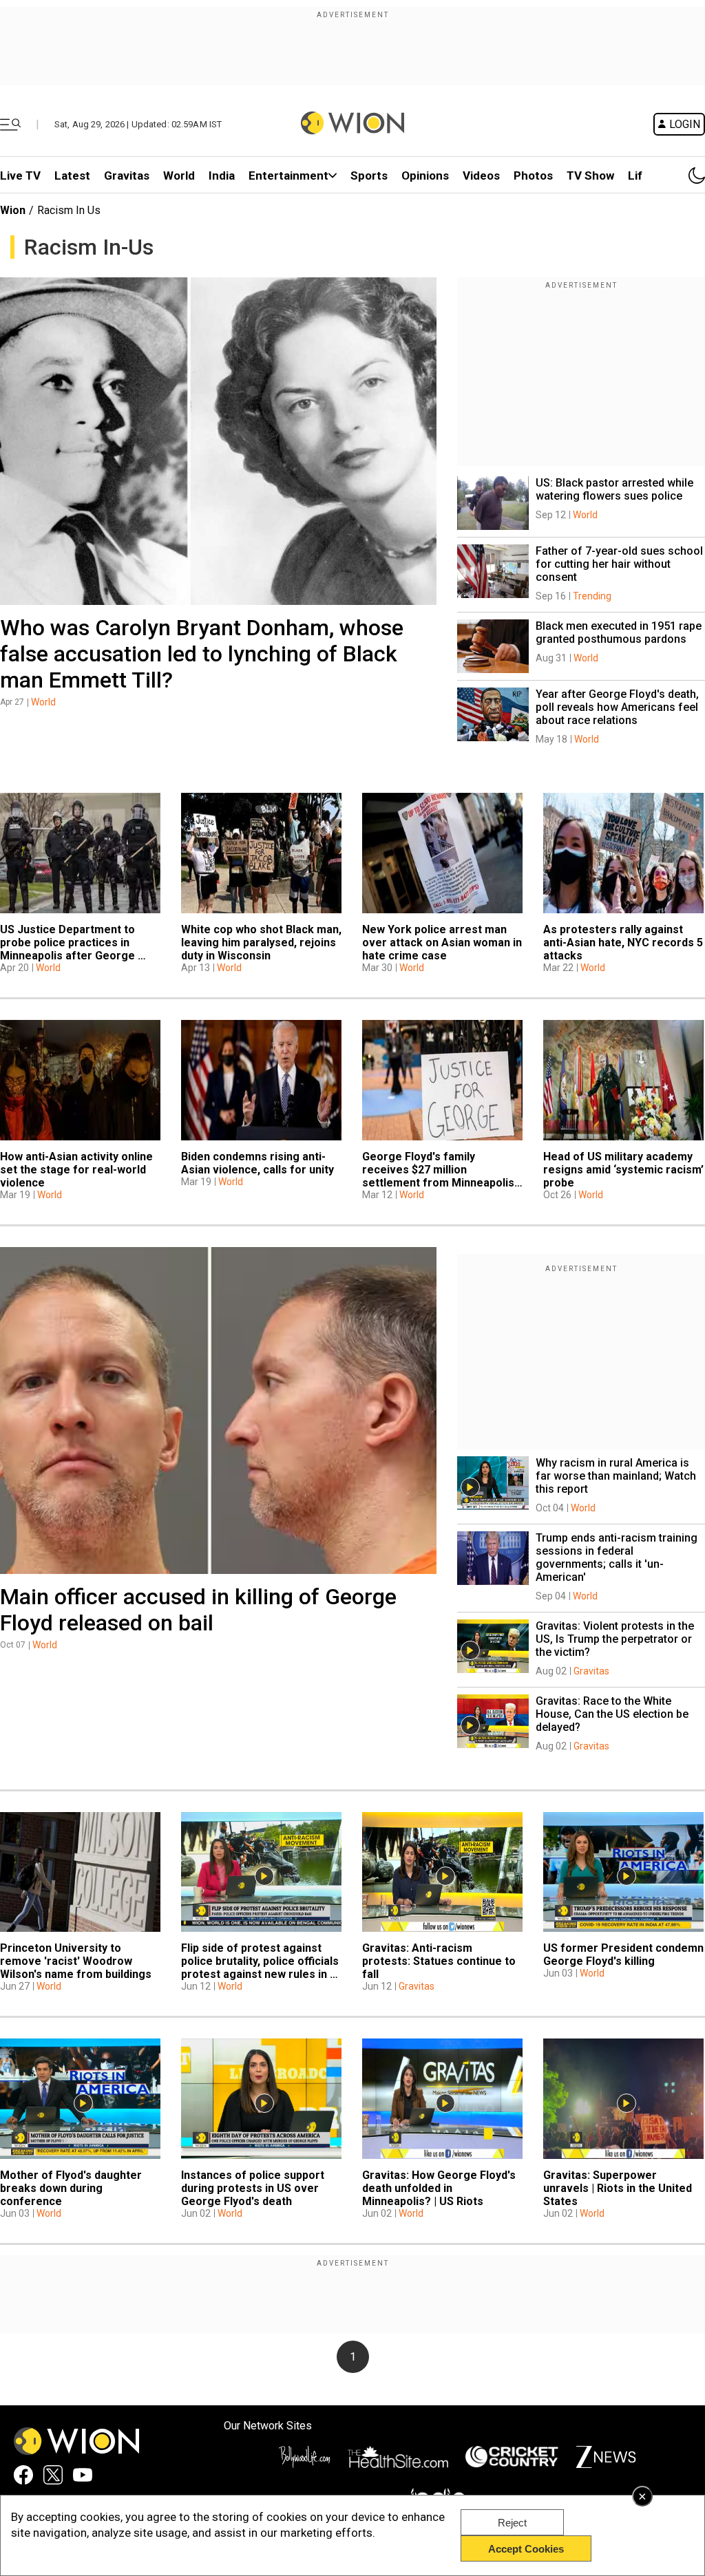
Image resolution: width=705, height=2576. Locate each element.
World (179, 175)
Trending (592, 596)
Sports (369, 175)
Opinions (425, 175)
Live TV (20, 175)
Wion (13, 210)
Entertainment (288, 175)
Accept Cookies (526, 2549)
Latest (72, 175)
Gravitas (127, 175)
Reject (512, 2523)
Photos (533, 175)
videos (481, 175)
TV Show (590, 175)
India (222, 175)
